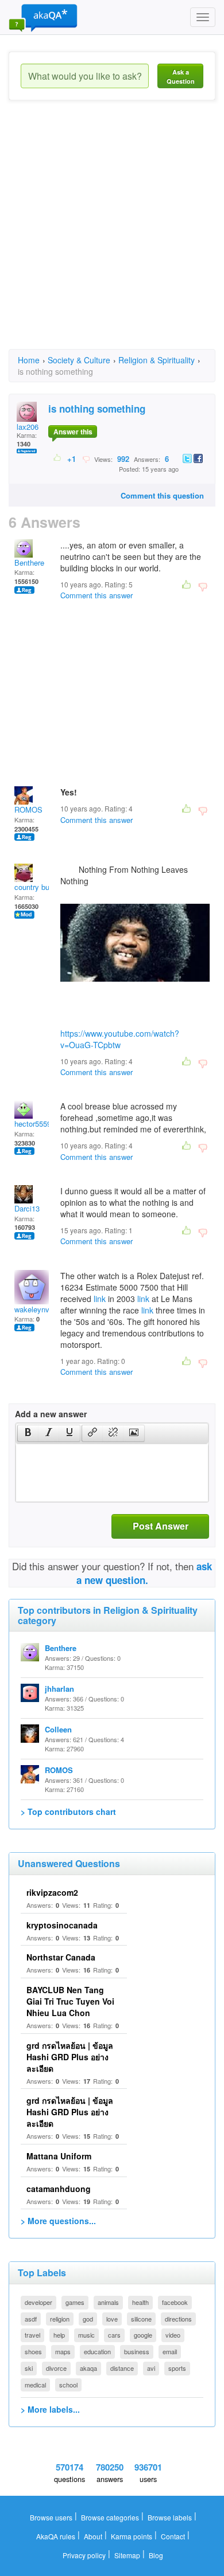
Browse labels (170, 2517)
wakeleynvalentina (45, 1309)
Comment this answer (96, 595)
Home (29, 360)
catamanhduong (59, 2189)
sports (177, 2368)
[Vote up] (58, 458)
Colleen (58, 1729)
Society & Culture (79, 360)
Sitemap (127, 2555)
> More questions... (58, 2221)
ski (29, 2368)
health (140, 2302)
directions (178, 2319)
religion (60, 2319)
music (86, 2335)
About (93, 2536)
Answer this (73, 432)
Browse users (51, 2517)
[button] (28, 1433)
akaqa (88, 2368)
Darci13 (27, 1208)
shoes (33, 2351)
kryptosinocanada (62, 1925)
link (100, 1299)
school (68, 2385)
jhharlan (59, 1689)
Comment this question (162, 495)
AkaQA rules (56, 2536)
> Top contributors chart (68, 1812)
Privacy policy (84, 2555)
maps (63, 2351)
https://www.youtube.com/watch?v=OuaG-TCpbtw (120, 1039)
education (97, 2351)
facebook (175, 2302)
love (112, 2319)
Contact (173, 2536)
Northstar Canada (61, 1957)
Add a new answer (51, 1414)
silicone (141, 2319)
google (143, 2335)
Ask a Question (181, 77)
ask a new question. (144, 1573)
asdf (31, 2319)
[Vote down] (86, 458)
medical (35, 2385)
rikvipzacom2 (52, 1892)
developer (38, 2302)
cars (114, 2335)
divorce (56, 2368)
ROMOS (28, 809)
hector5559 (33, 1124)
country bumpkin (42, 887)
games (75, 2302)
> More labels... (50, 2409)
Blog (156, 2555)
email (170, 2351)
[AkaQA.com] (43, 17)
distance (122, 2368)
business (137, 2351)
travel (32, 2335)
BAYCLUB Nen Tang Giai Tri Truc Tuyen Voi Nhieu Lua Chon (70, 2001)
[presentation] (28, 1433)
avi (151, 2368)
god (88, 2319)
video (173, 2335)
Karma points (132, 2536)
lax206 (28, 427)
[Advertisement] (112, 235)
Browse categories (110, 2517)
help (59, 2335)
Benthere (29, 562)
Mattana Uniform (59, 2156)
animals (108, 2302)
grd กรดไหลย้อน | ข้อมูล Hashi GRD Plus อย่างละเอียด (70, 2057)
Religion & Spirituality (157, 360)
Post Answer (161, 1526)
